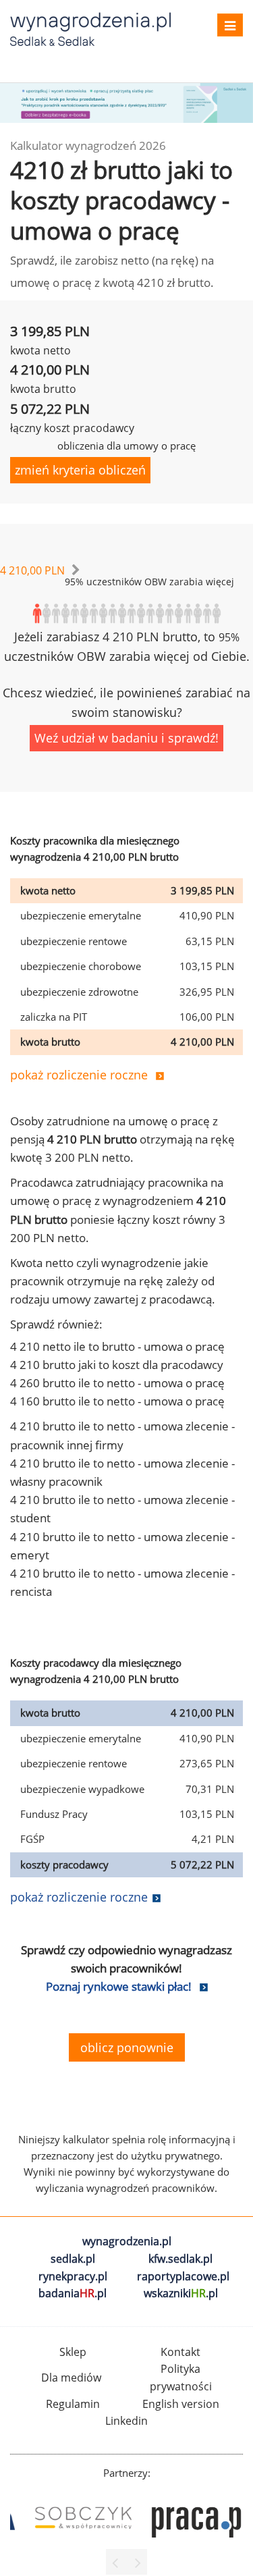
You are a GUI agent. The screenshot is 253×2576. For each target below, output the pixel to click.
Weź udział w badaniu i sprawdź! (126, 738)
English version (181, 2404)
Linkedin (126, 2421)
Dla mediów (71, 2378)
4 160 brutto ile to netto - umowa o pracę (117, 1401)
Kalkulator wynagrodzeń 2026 (88, 145)
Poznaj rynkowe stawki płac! (119, 1986)
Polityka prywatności (181, 2378)
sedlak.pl (73, 2259)
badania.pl (73, 2293)
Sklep (73, 2352)
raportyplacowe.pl (183, 2276)
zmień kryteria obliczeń (80, 470)
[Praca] (185, 2518)
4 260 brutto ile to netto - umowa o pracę (117, 1383)
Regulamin (73, 2404)
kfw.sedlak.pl (180, 2259)
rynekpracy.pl (73, 2276)
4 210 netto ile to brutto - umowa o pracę (117, 1346)
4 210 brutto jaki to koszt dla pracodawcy (117, 1365)
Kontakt (180, 2352)
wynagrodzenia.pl (127, 2241)
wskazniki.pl (181, 2293)
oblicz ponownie (127, 2047)
